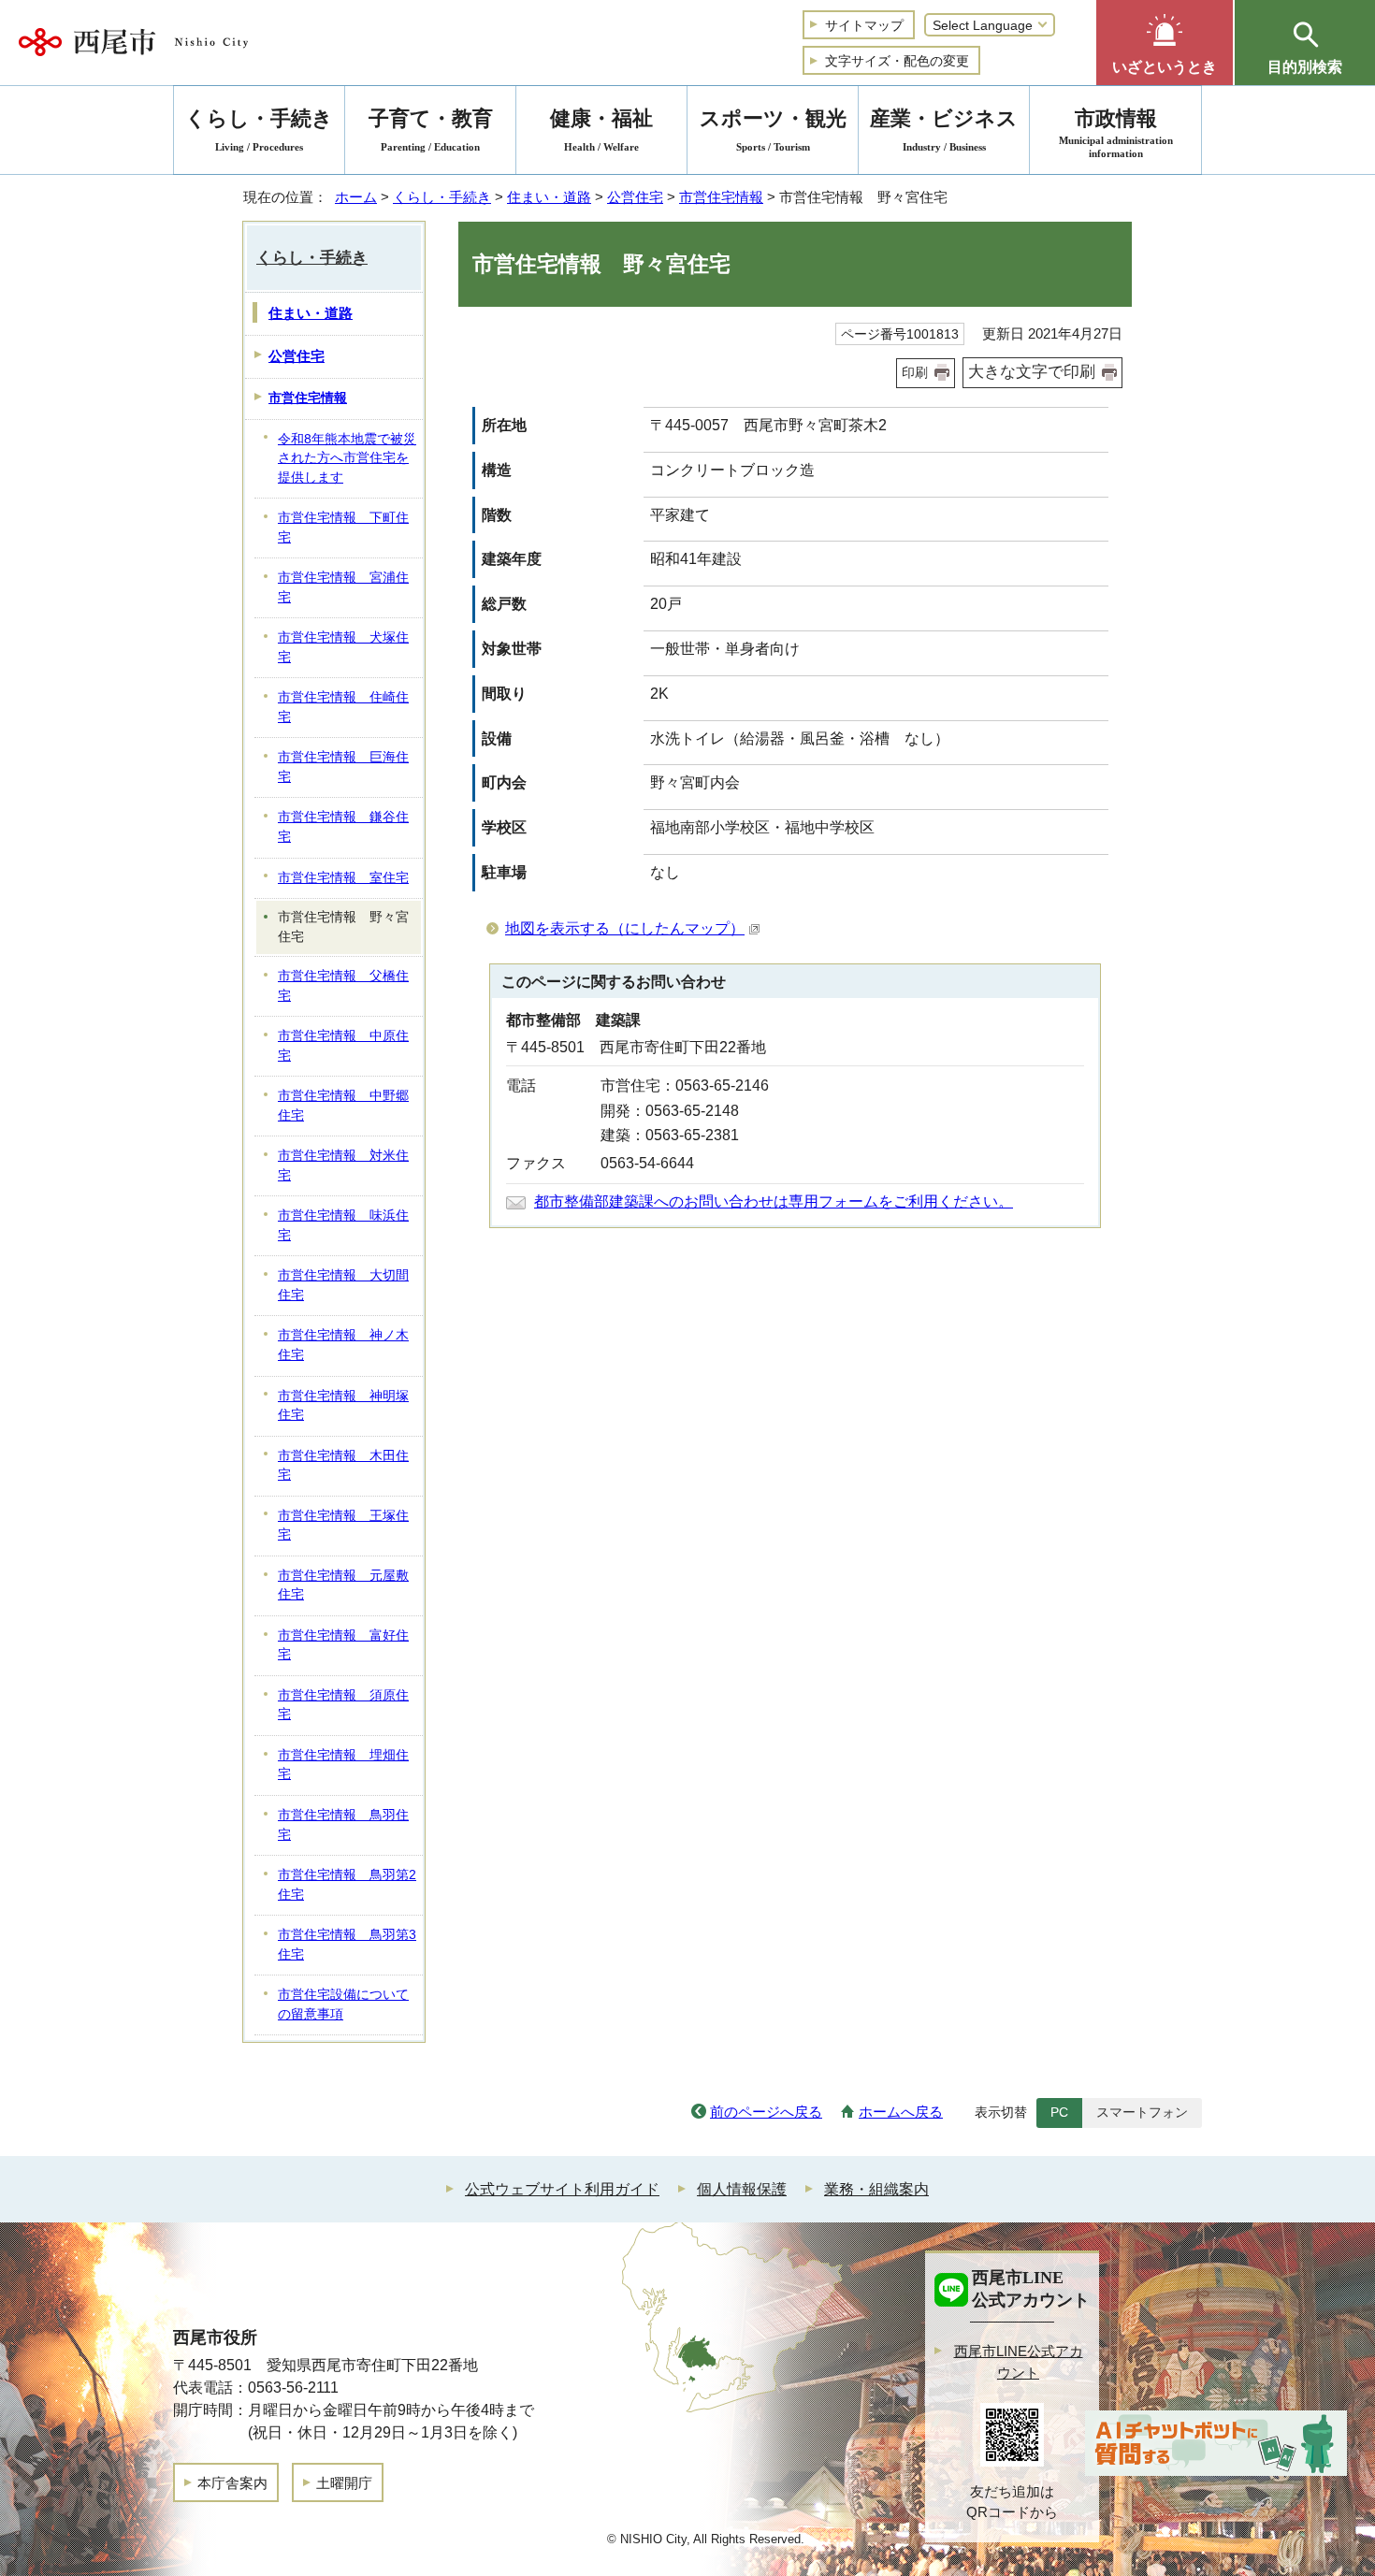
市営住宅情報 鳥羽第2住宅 (347, 1885)
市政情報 (1116, 133)
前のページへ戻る (766, 2112)
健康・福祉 (601, 130)
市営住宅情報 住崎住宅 (343, 707)
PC (1059, 2112)
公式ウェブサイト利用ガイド (562, 2189)
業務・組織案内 (876, 2189)
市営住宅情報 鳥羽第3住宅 (347, 1945)
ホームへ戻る (901, 2112)
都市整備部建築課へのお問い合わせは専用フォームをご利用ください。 (774, 1201)
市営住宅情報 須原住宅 (343, 1705)
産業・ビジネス (944, 130)
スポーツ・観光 (773, 130)
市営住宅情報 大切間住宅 (343, 1285)
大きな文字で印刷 (1032, 372)
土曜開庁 (344, 2483)
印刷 (915, 372)
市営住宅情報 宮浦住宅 (343, 587)
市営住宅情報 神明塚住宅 (343, 1406)
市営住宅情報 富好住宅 (343, 1645)
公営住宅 (635, 197)
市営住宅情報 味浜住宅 (343, 1225)
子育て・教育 (431, 130)
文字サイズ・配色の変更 (897, 61)
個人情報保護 (742, 2189)
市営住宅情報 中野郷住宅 (343, 1106)
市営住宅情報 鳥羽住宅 (343, 1825)
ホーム (356, 197)
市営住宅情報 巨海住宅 (343, 767)
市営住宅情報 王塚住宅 (343, 1526)
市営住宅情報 (721, 197)
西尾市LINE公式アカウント (1019, 2362)
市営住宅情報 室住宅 (343, 878)
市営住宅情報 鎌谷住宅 (343, 827)
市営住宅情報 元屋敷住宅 (343, 1585)
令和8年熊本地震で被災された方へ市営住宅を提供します (347, 458)
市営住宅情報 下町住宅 (343, 528)
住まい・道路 (549, 197)
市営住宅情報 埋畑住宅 (343, 1765)
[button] (1165, 43)
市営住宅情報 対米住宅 (343, 1165)
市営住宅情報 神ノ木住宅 (343, 1345)
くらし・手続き (442, 197)
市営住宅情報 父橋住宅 (343, 986)
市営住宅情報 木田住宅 (343, 1466)
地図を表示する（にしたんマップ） (625, 928)
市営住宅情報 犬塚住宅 (343, 647)
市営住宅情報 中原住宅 (343, 1046)
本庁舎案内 (232, 2483)
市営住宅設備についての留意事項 (343, 2004)
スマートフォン (1142, 2112)
